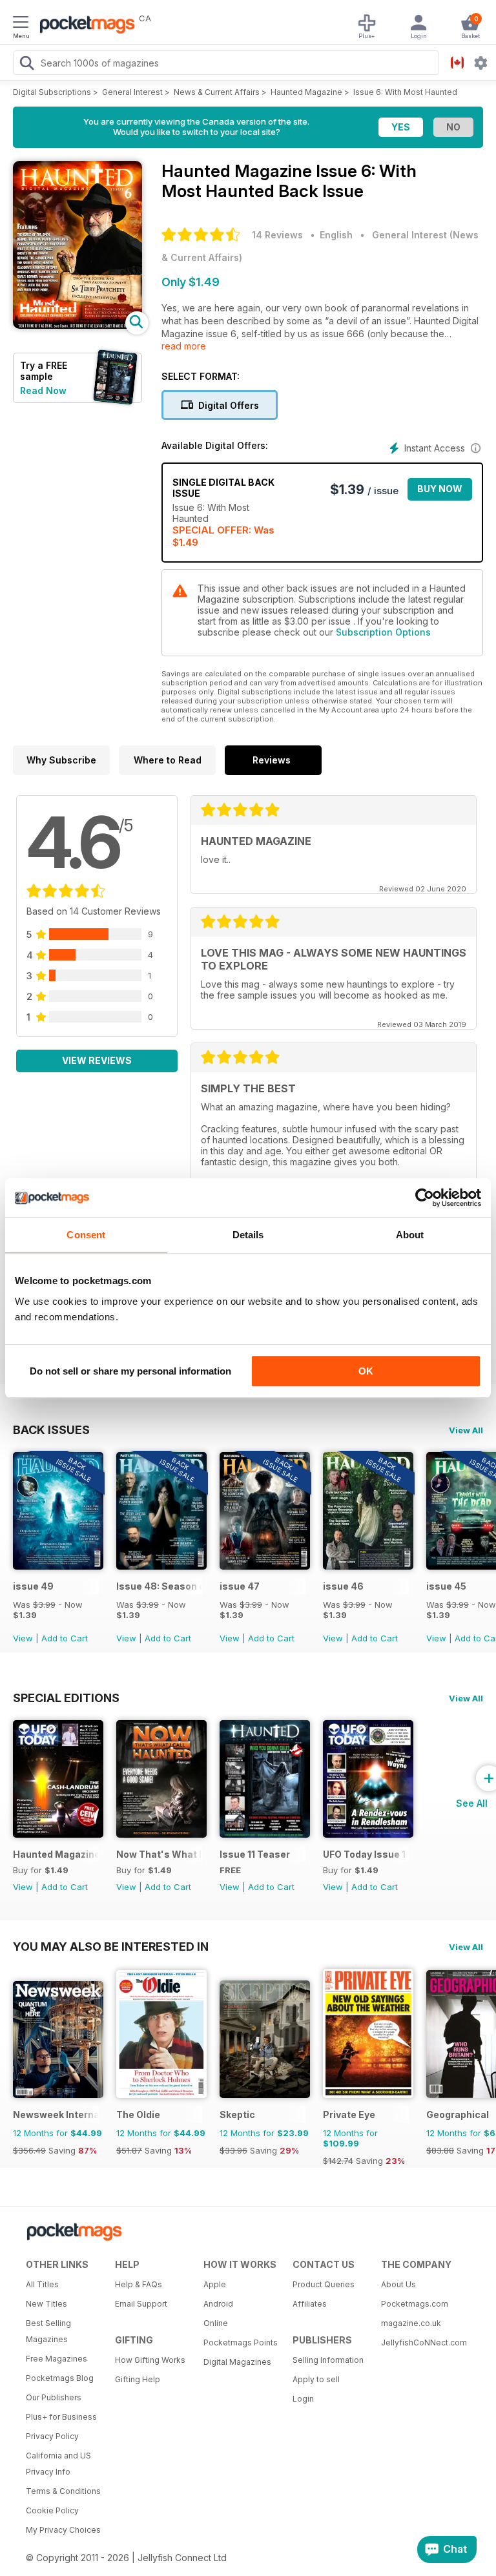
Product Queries (324, 2284)
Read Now (43, 390)
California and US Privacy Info (58, 2464)
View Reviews (97, 1060)
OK (366, 1371)
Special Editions (66, 1698)
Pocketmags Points (241, 2342)
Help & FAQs (139, 2284)
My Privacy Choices (63, 2530)
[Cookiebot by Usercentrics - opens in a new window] (425, 1198)
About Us (398, 2284)
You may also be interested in (111, 1946)
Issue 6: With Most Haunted (405, 92)
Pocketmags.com (415, 2304)
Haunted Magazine (306, 92)
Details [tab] (248, 1235)
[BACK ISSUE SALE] (58, 1566)
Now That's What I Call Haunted (159, 1854)
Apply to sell (316, 2379)
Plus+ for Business (61, 2417)
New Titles (46, 2304)
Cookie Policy (52, 2510)
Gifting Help (138, 2379)
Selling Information (328, 2360)
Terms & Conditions (63, 2491)
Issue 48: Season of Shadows (159, 1586)
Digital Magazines (237, 2362)
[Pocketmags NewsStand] (84, 26)
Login (303, 2399)
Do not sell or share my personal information (130, 1371)
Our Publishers (54, 2397)
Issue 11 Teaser (255, 1854)
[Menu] (21, 24)
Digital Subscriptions (52, 92)
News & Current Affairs (217, 92)
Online (216, 2323)
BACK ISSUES (51, 1429)
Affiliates (310, 2304)
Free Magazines (57, 2359)
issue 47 (240, 1586)
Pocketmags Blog (60, 2378)
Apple (215, 2284)
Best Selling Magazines (48, 2331)
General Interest (132, 92)
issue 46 (343, 1586)
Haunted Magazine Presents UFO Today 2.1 (56, 1854)
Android (218, 2304)
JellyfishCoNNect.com (421, 2342)
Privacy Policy (52, 2436)
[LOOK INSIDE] (77, 325)
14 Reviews (277, 235)
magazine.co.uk (411, 2323)
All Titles (42, 2284)
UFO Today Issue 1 (364, 1854)
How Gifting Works (150, 2360)
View (23, 1638)
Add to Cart (65, 1638)
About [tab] (410, 1235)
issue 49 (33, 1586)
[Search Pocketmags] (26, 65)
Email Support (141, 2304)
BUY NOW (440, 489)
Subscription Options (383, 632)
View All (466, 1430)
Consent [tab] (86, 1235)
